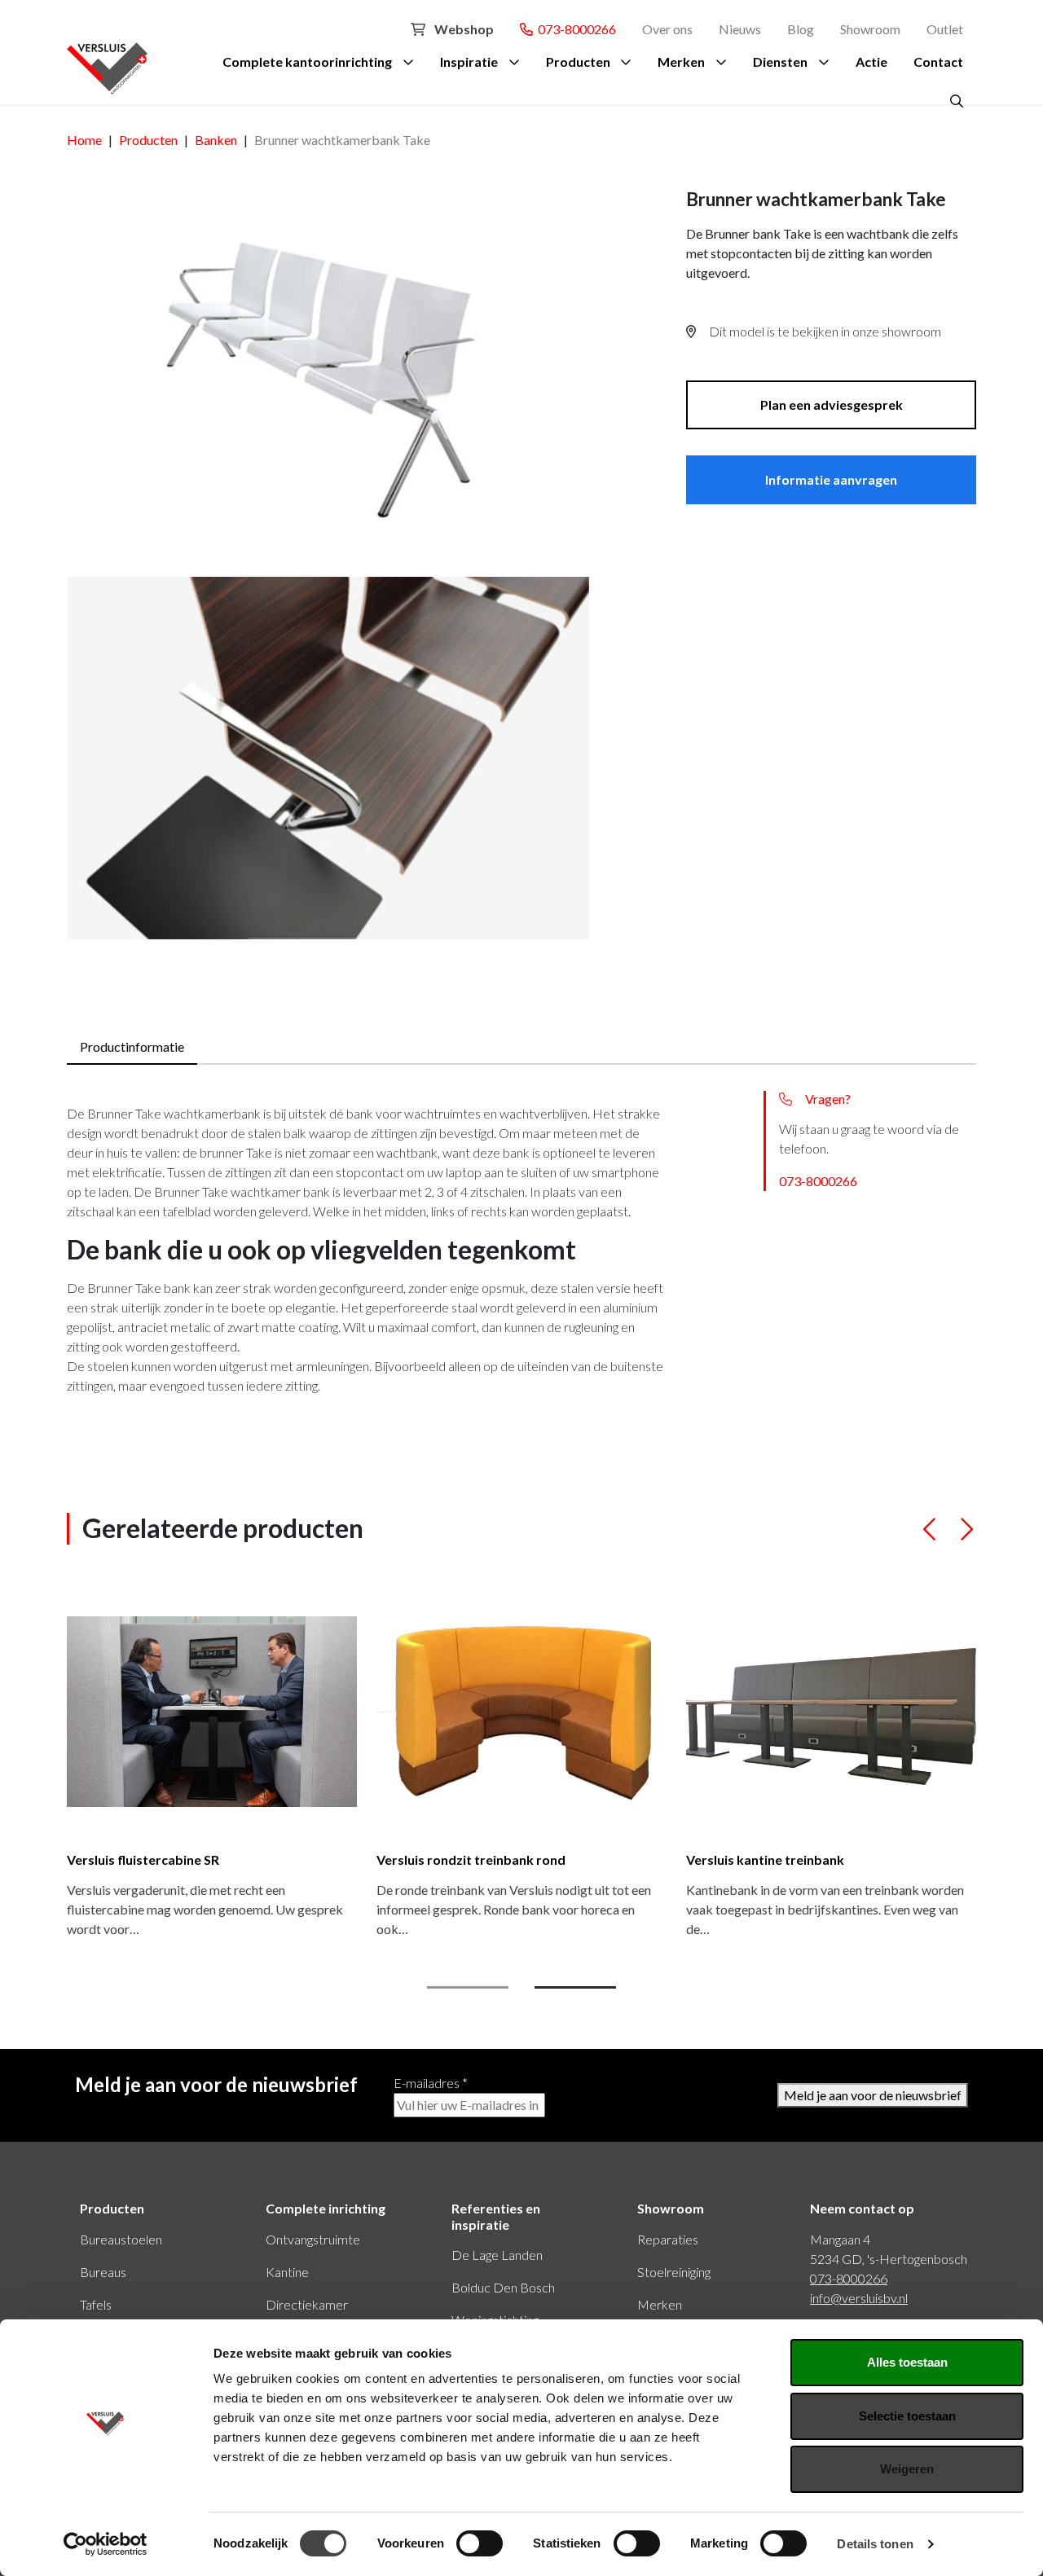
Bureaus (103, 2272)
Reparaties (668, 2239)
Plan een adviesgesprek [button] (832, 404)
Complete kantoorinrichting (307, 62)
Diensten (780, 62)
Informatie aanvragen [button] (831, 479)
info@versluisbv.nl (859, 2298)
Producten (578, 62)
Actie (871, 62)
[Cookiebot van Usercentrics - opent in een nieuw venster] (106, 2544)
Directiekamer (307, 2304)
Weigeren (907, 2469)
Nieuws (740, 29)
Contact (938, 62)
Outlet (945, 29)
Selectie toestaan (907, 2416)
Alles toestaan (907, 2362)
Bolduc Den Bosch (503, 2287)
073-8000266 (574, 29)
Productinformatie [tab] (132, 1046)
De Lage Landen (497, 2255)
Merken (681, 62)
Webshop (463, 29)
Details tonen (875, 2544)
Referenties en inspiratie (496, 2216)
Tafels (96, 2304)
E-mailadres (431, 2083)
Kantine (287, 2272)
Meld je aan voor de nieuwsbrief (873, 2095)
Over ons (667, 29)
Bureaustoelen (121, 2239)
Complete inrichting (326, 2208)
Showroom (870, 29)
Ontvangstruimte (313, 2239)
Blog (801, 29)
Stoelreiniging (674, 2272)
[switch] (480, 2543)
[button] (930, 1536)
